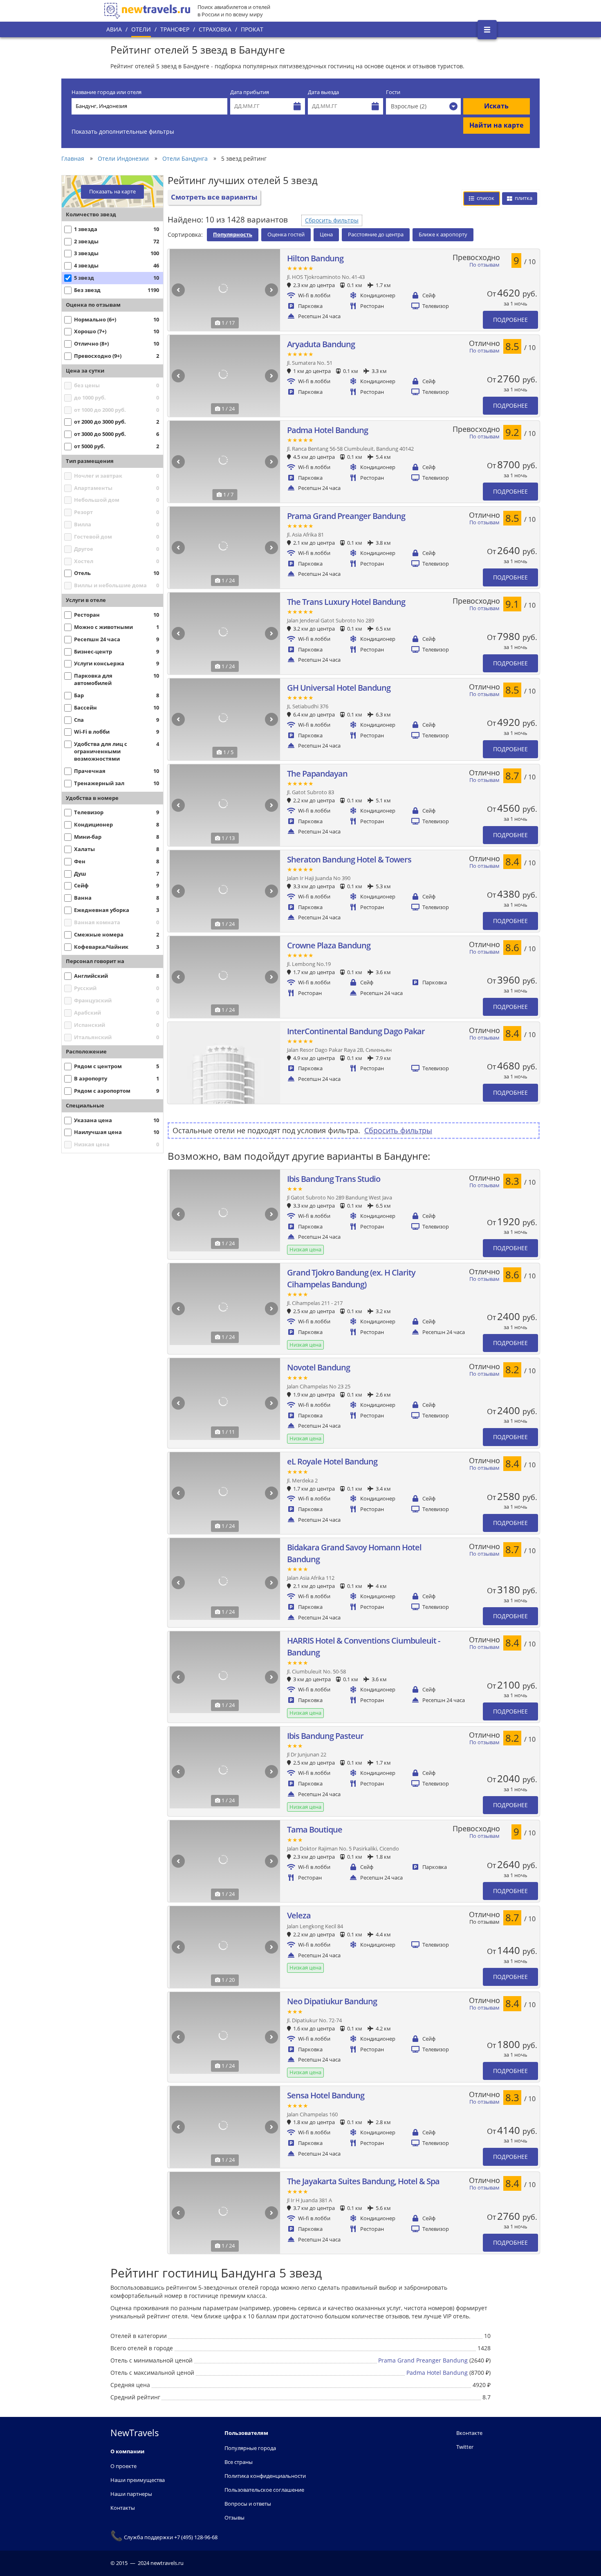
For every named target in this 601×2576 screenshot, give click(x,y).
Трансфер (175, 29)
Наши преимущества (138, 2480)
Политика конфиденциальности (265, 2476)
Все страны (239, 2462)
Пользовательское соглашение (264, 2490)
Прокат (252, 29)
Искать (496, 106)
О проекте (123, 2466)
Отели (141, 29)
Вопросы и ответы (248, 2504)
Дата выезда (323, 92)
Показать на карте (112, 192)
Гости (393, 92)
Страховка (215, 29)
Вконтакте (469, 2433)
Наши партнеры (131, 2494)
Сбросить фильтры (332, 220)
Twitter (465, 2447)
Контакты (123, 2508)
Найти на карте (496, 125)
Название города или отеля (107, 92)
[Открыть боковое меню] (487, 30)
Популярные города (250, 2448)
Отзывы (234, 2518)
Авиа (114, 29)
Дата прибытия (250, 92)
